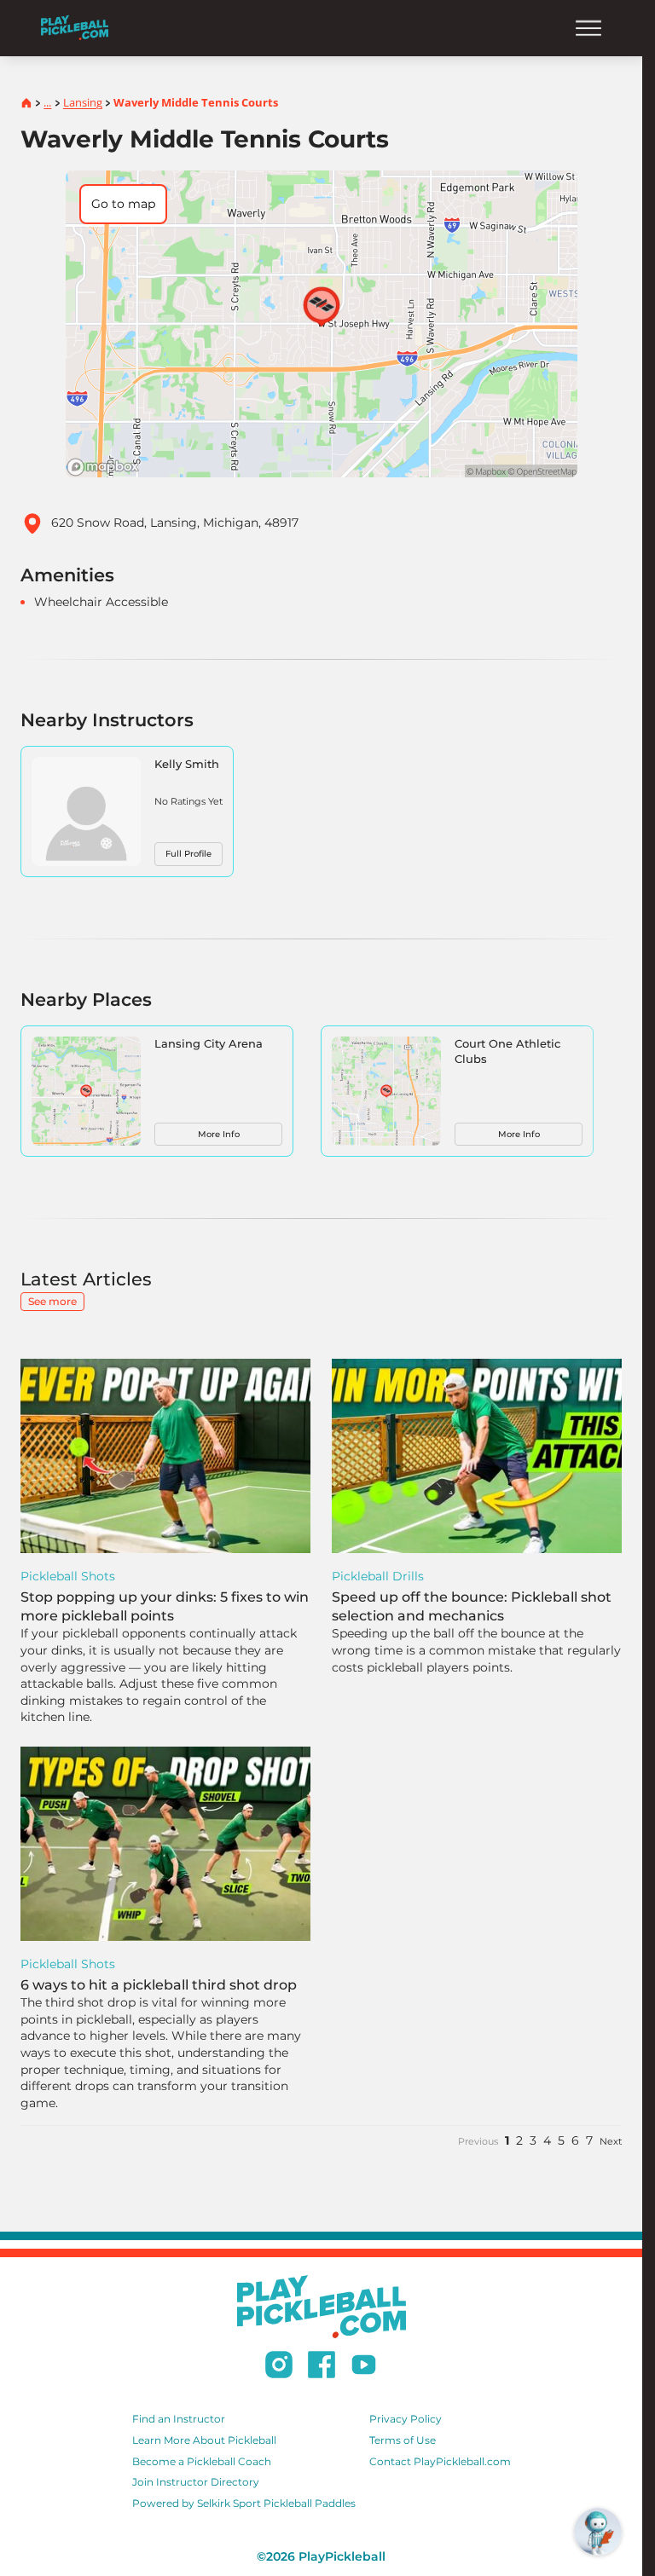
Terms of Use (403, 2440)
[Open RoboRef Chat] (598, 2532)
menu (588, 28)
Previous (478, 2141)
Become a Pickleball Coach (202, 2461)
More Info (219, 1134)
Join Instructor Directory (196, 2482)
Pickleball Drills (378, 1576)
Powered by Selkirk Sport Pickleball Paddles (244, 2503)
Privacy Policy (406, 2419)
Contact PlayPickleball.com (440, 2461)
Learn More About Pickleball (204, 2440)
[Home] (75, 28)
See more (52, 1301)
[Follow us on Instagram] (279, 2367)
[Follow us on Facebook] (322, 2367)
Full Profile (188, 854)
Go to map (123, 204)
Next (611, 2141)
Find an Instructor (179, 2419)
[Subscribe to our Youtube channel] (364, 2367)
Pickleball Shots (68, 1576)
